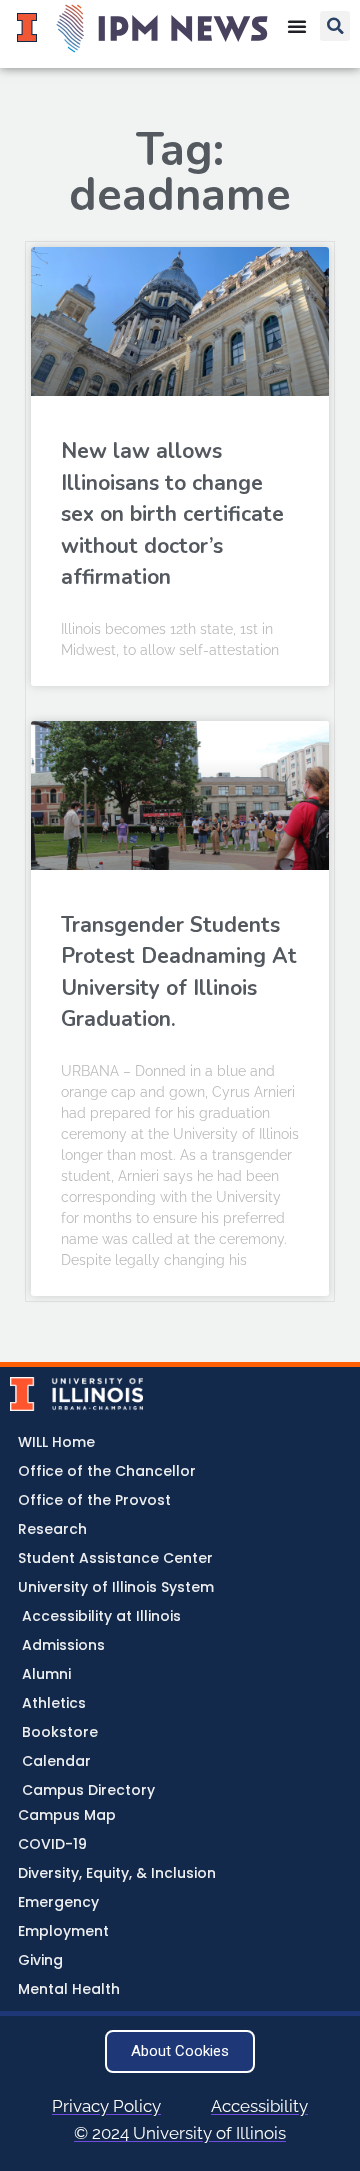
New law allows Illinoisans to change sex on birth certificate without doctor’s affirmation (172, 514)
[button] (335, 26)
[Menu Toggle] (297, 26)
